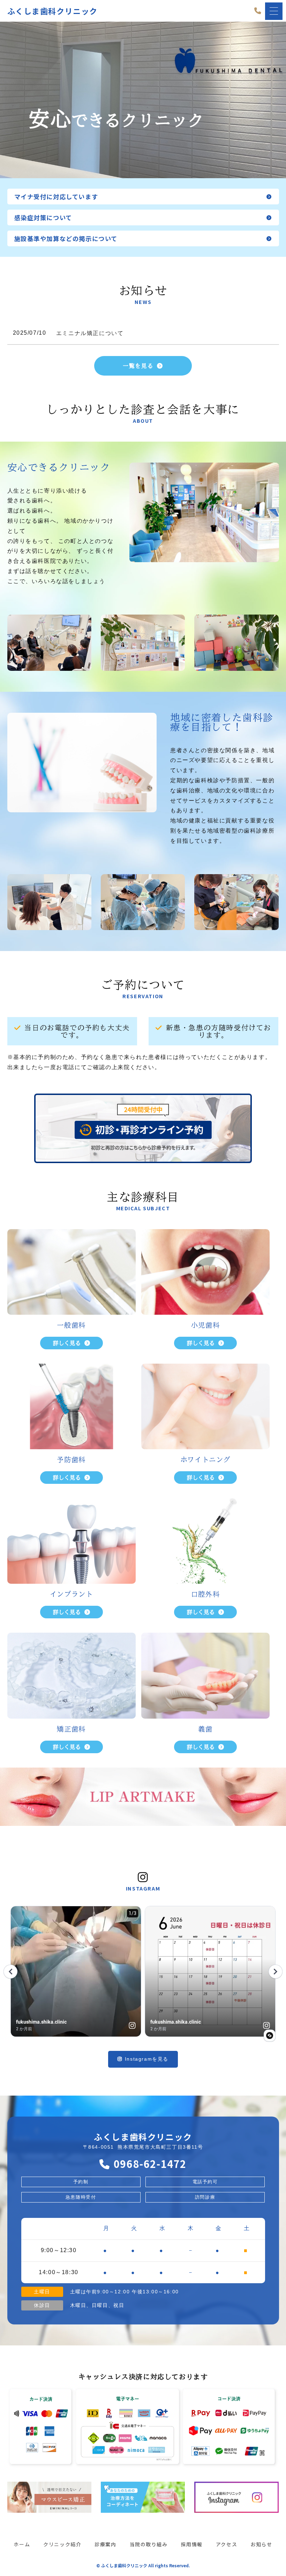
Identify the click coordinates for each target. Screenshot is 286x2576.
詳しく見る (67, 1343)
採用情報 (192, 2544)
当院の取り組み (149, 2544)
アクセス (227, 2544)
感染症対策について (43, 217)
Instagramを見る (147, 2059)
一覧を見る (138, 366)
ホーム (22, 2544)
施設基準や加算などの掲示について (66, 238)
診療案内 (105, 2544)
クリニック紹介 (62, 2544)
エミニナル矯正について (90, 333)
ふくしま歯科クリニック (53, 11)
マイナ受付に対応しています (56, 197)
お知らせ (261, 2544)
